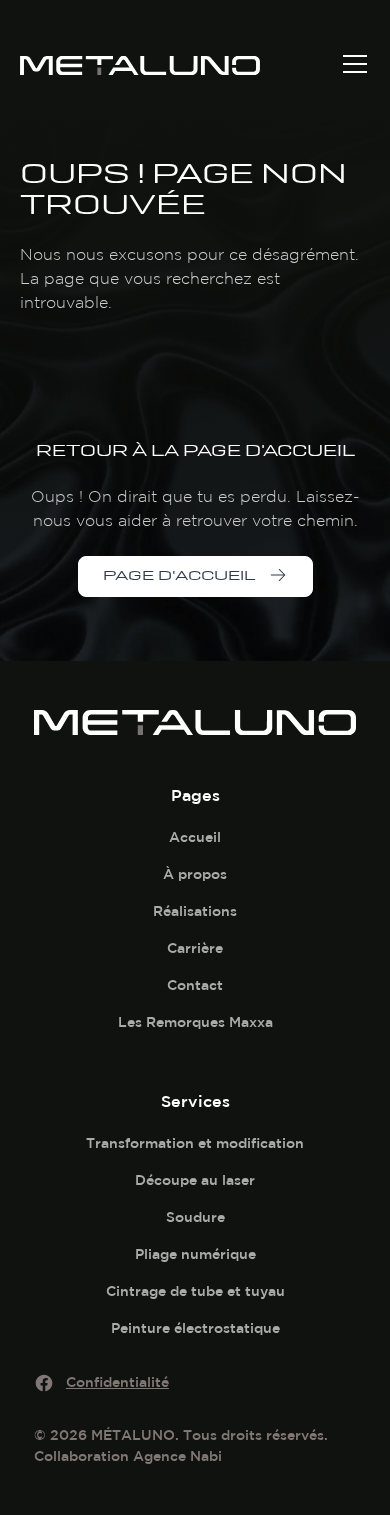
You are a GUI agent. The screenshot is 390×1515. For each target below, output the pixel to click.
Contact (195, 985)
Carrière (195, 948)
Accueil (195, 837)
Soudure (195, 1217)
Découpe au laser (195, 1180)
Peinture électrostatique (195, 1328)
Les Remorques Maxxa (195, 1022)
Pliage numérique (195, 1254)
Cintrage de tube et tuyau (195, 1291)
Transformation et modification (195, 1143)
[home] (170, 64)
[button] (351, 64)
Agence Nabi (177, 1456)
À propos (195, 874)
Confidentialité (117, 1382)
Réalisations (195, 911)
